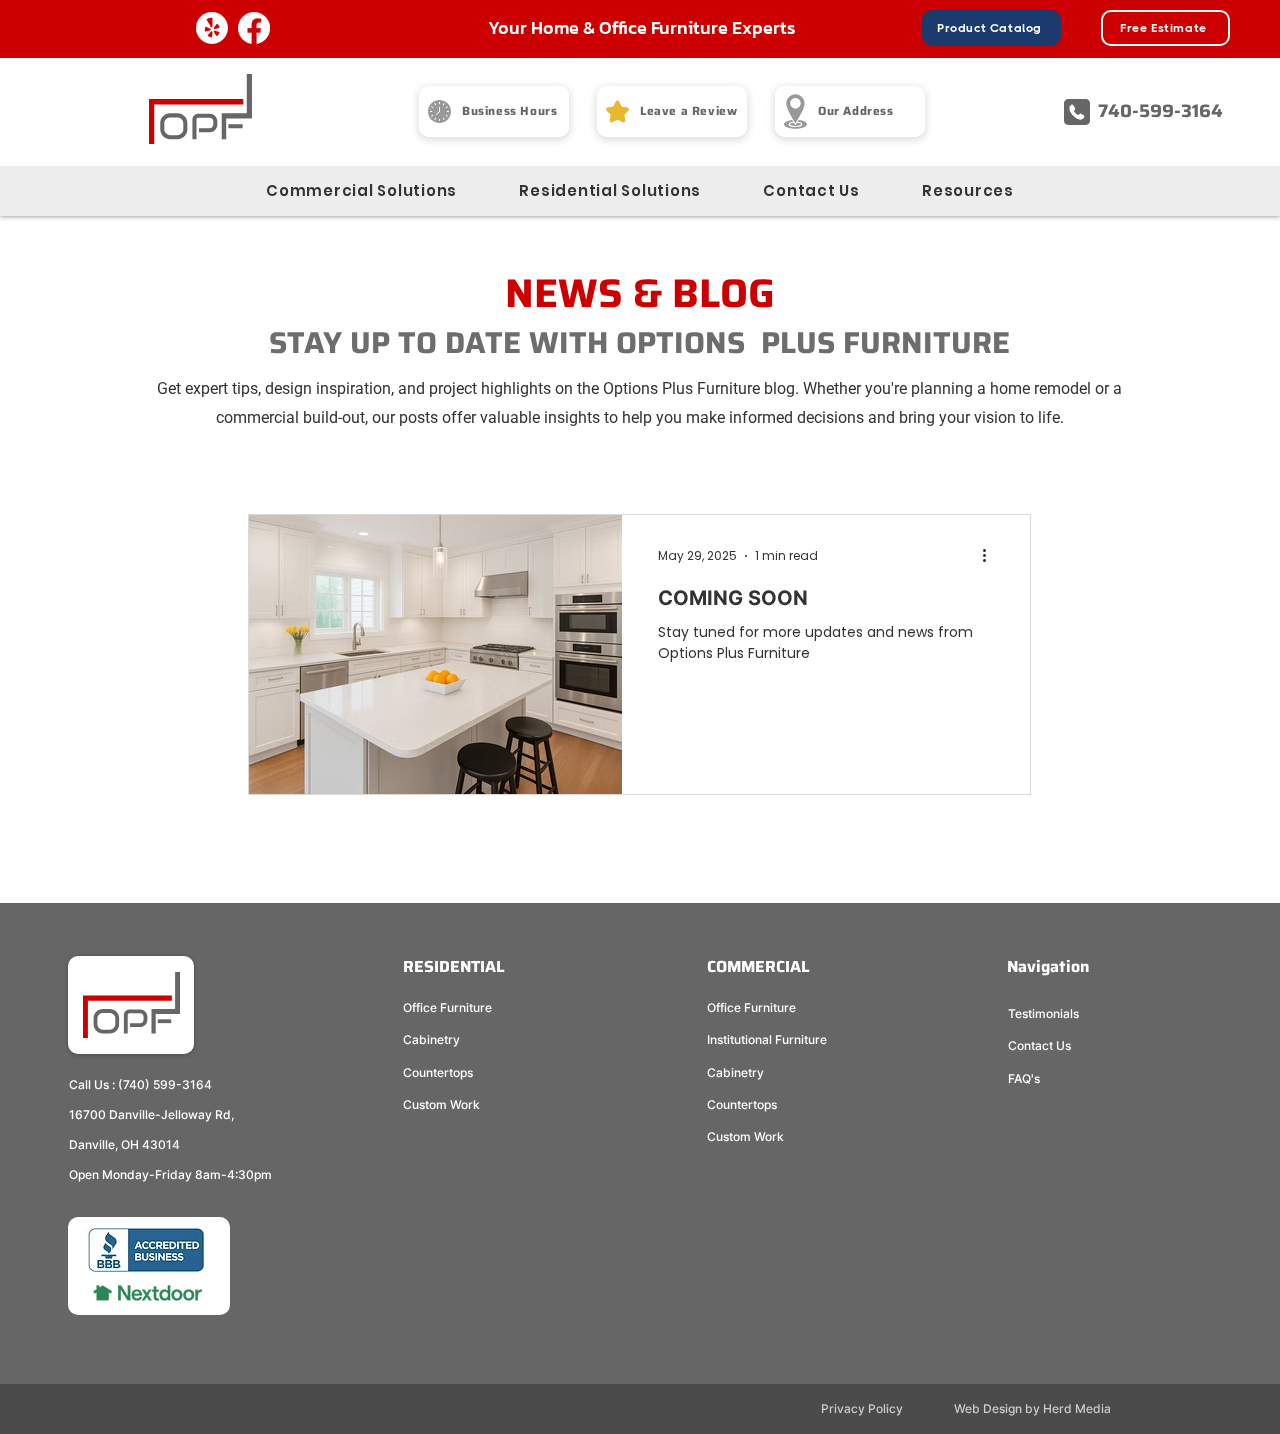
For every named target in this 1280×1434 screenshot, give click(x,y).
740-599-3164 (1160, 111)
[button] (968, 190)
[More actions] (991, 556)
